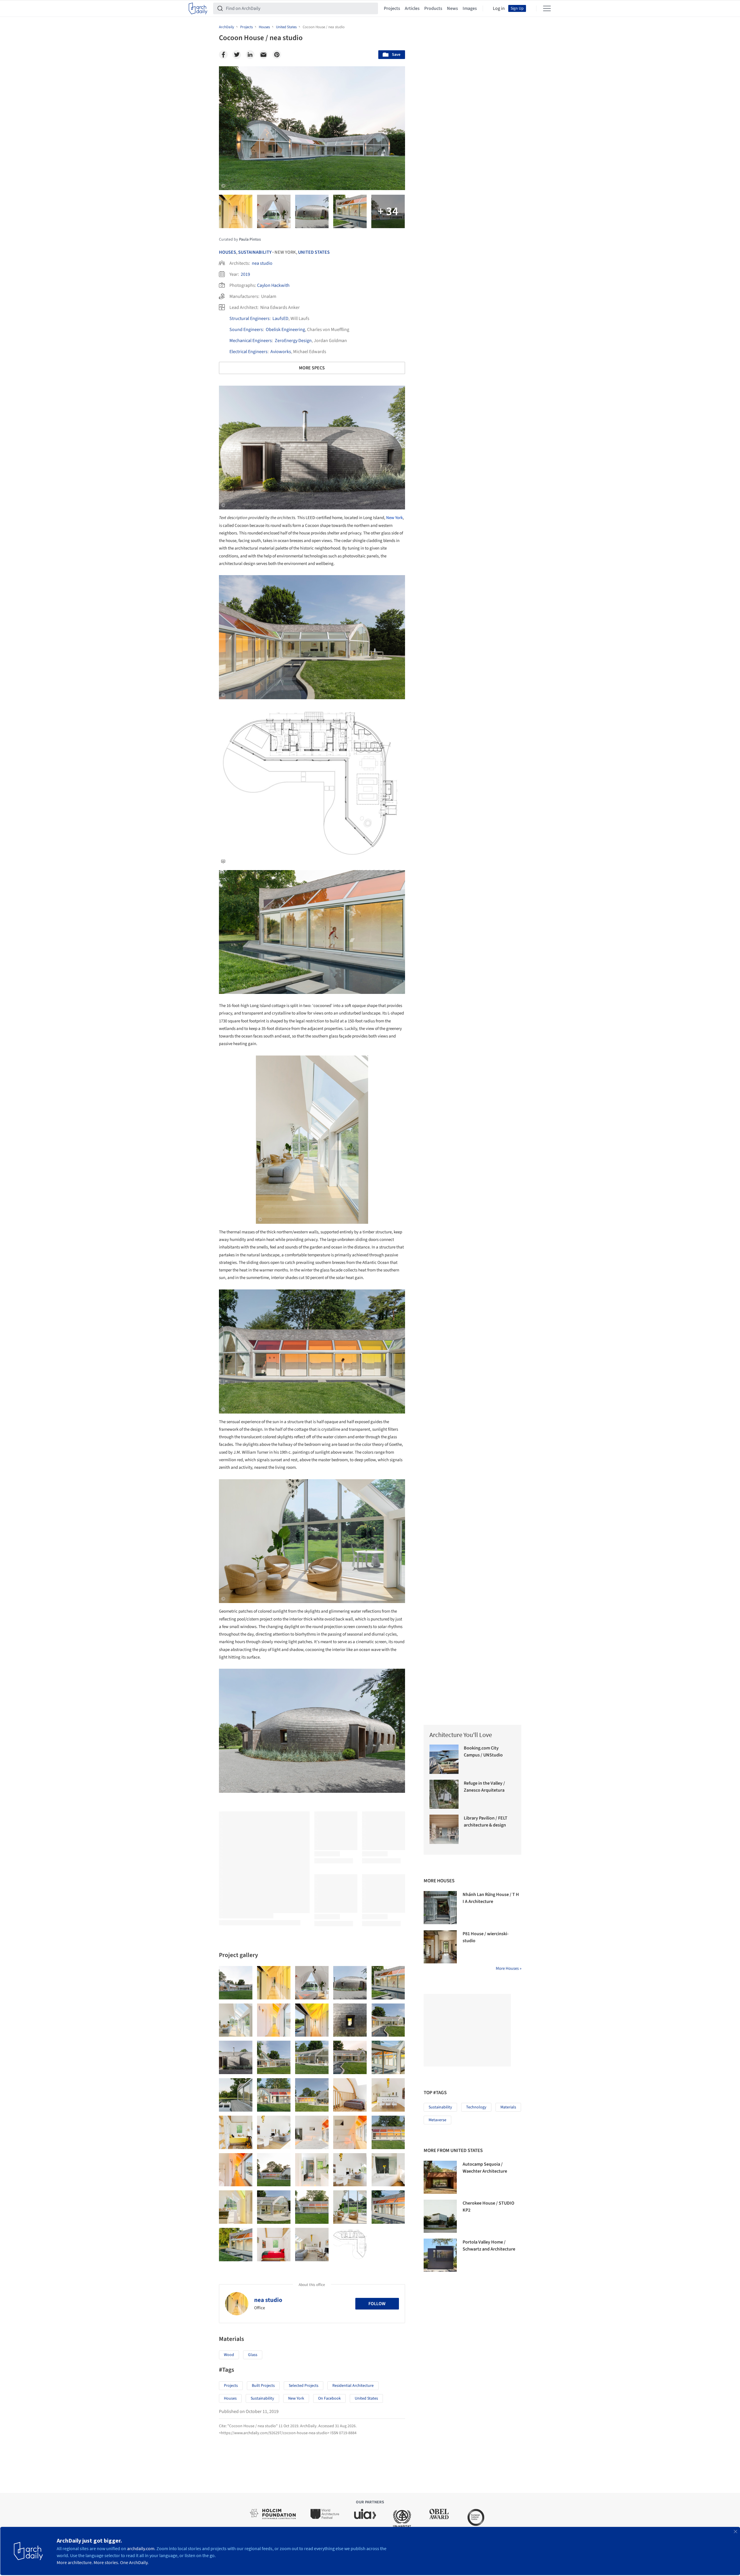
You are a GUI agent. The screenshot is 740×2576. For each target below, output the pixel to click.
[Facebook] (223, 55)
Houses (228, 252)
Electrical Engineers (248, 352)
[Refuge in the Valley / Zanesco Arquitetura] (444, 1794)
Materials (508, 2107)
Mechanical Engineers (251, 341)
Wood (229, 2355)
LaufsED (280, 319)
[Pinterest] (277, 55)
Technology (476, 2107)
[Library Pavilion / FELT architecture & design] (444, 1829)
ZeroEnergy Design (293, 341)
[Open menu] (547, 8)
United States (314, 252)
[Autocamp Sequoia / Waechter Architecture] (440, 2177)
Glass (253, 2355)
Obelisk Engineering (285, 330)
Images (470, 8)
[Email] (263, 55)
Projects (392, 8)
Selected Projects (304, 2386)
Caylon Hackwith (273, 285)
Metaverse (437, 2120)
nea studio (262, 263)
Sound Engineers (246, 330)
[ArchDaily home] (198, 8)
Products (433, 8)
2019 (245, 274)
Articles (412, 8)
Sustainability (255, 252)
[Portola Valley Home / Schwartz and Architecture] (440, 2255)
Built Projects (263, 2386)
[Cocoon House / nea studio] (236, 1983)
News (452, 8)
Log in (499, 8)
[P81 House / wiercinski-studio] (440, 1947)
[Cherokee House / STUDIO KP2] (440, 2216)
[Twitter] (237, 55)
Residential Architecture (353, 2386)
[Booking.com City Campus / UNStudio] (444, 1759)
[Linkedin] (250, 55)
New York (394, 518)
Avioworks (281, 352)
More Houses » (509, 1968)
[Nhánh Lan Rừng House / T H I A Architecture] (440, 1908)
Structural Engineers (249, 319)
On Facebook (329, 2398)
